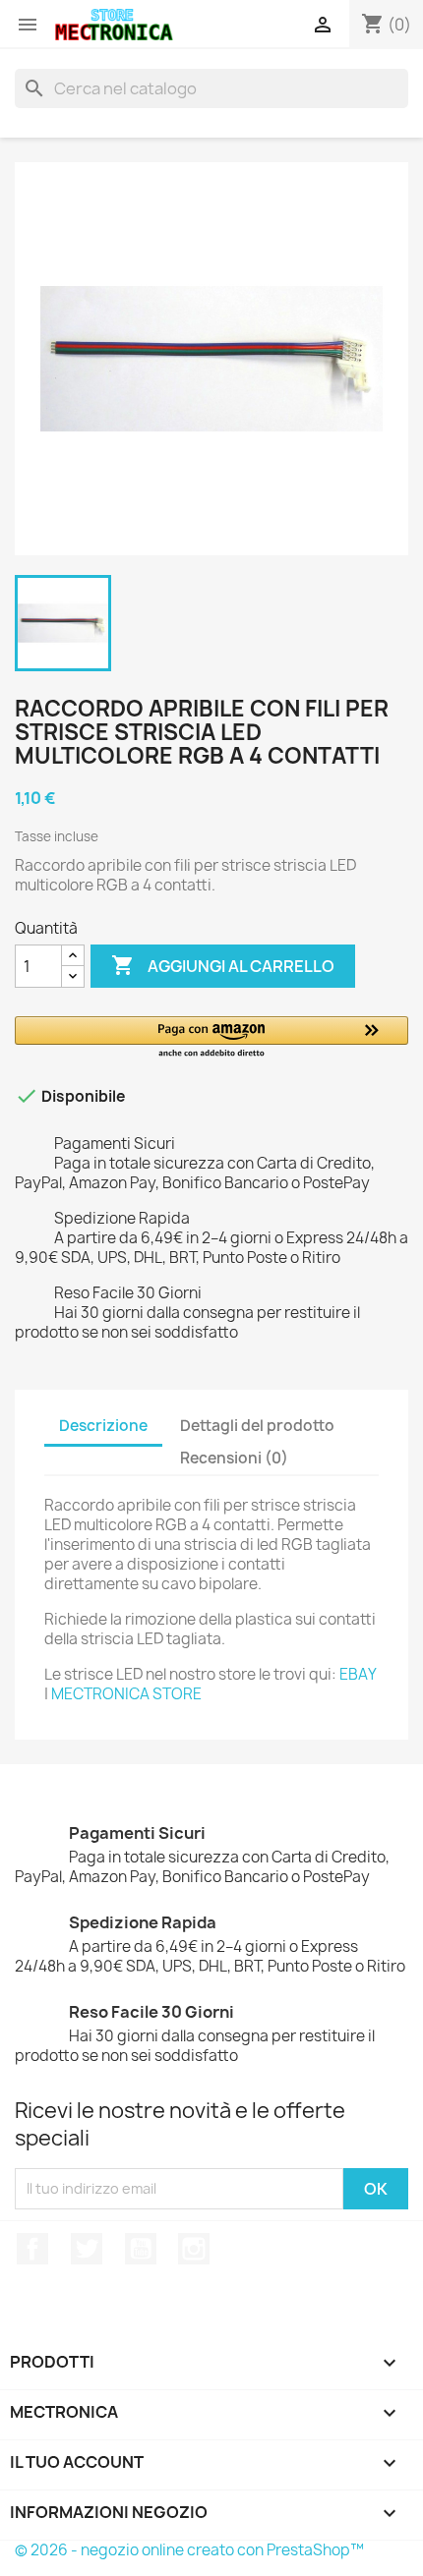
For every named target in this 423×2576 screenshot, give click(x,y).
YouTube (141, 2249)
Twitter (87, 2249)
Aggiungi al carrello (223, 965)
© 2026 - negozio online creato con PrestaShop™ (189, 2550)
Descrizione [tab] (103, 1426)
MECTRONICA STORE (126, 1694)
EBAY (358, 1674)
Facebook (32, 2249)
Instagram (194, 2249)
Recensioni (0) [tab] (234, 1458)
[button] (211, 1038)
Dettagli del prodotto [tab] (257, 1426)
